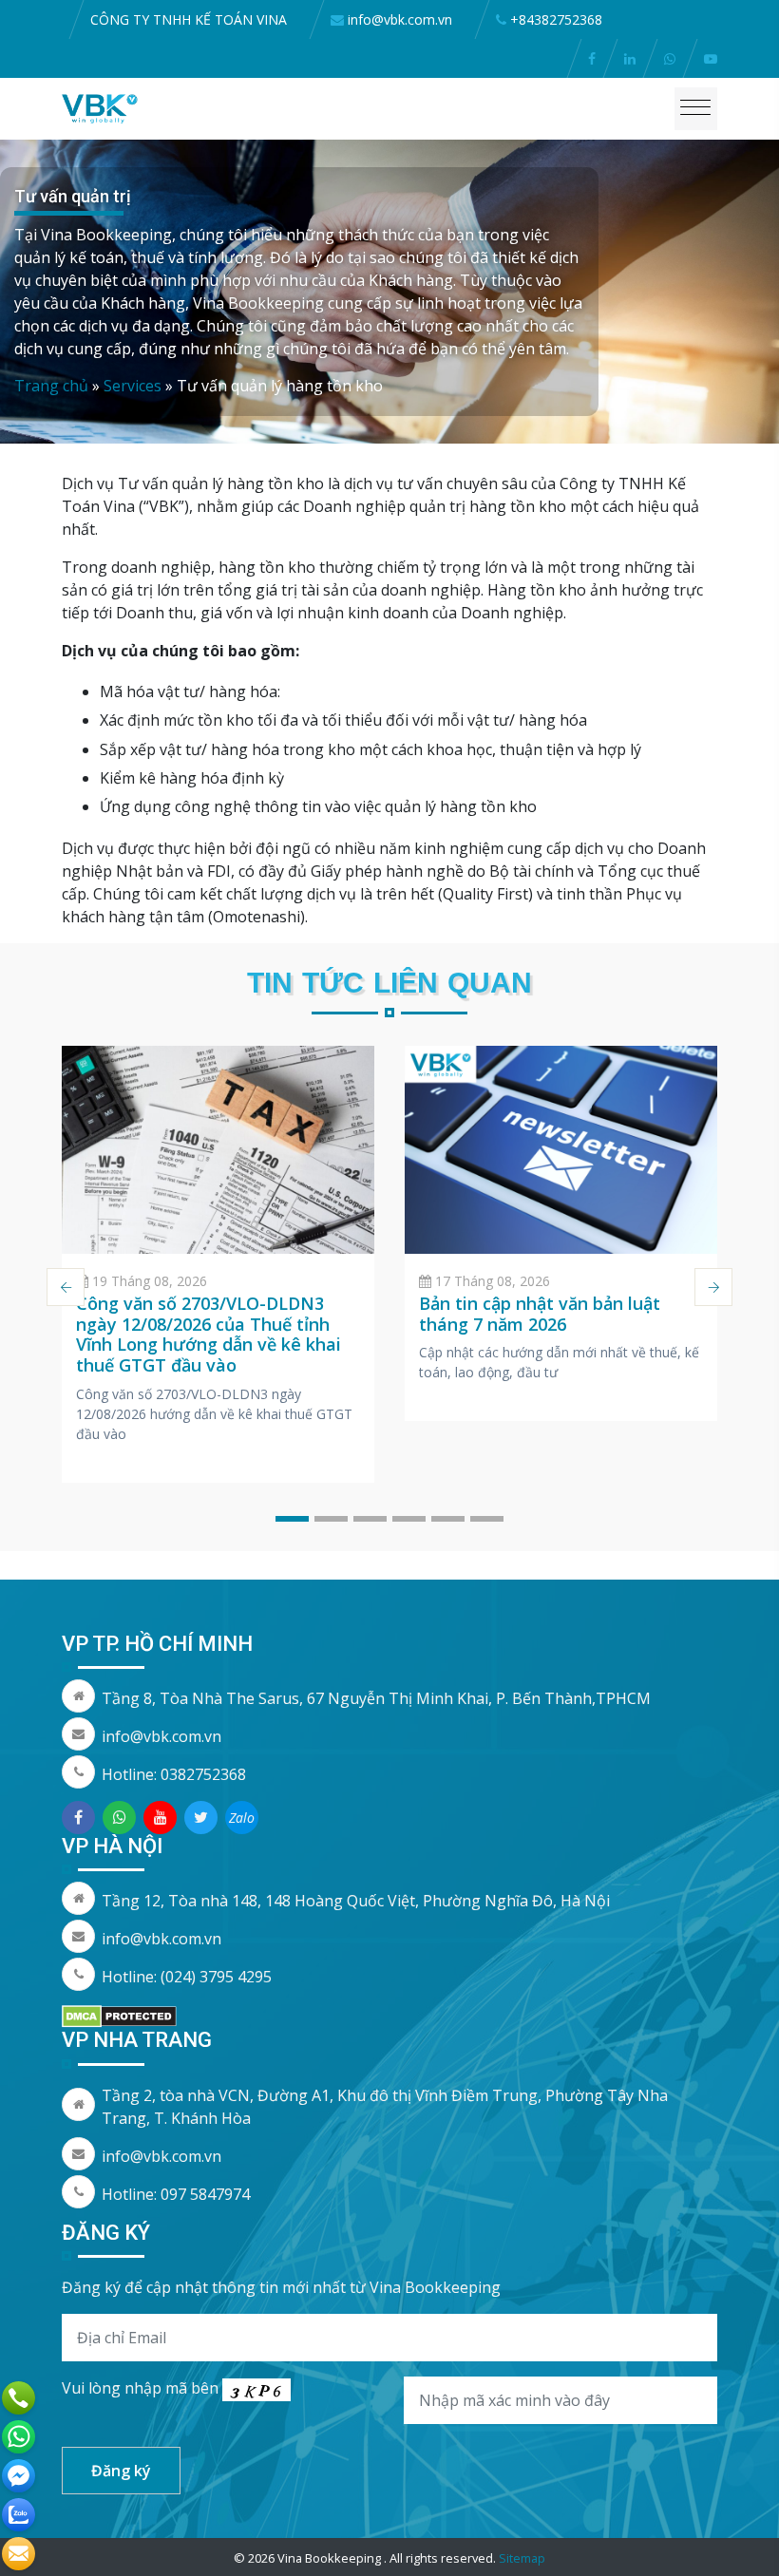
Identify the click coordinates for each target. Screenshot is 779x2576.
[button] (292, 1519)
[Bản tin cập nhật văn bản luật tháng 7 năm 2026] (561, 1150)
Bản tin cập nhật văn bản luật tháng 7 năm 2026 (540, 1314)
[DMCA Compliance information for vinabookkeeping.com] (119, 2015)
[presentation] (66, 1287)
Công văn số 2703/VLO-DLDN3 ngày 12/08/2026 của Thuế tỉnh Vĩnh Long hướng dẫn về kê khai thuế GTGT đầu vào (209, 1334)
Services (133, 386)
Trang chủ (51, 386)
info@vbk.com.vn (161, 1736)
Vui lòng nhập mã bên (142, 2388)
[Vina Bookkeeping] (100, 107)
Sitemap (522, 2558)
